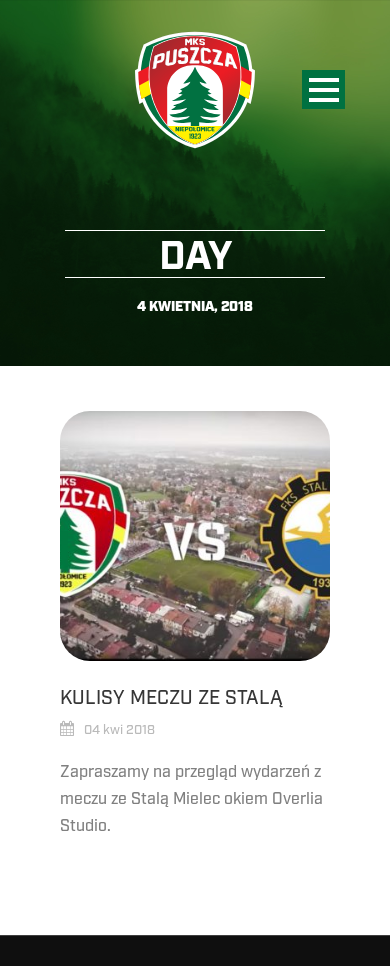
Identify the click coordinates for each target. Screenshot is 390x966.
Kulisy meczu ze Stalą (171, 698)
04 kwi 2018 (119, 730)
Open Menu (323, 89)
